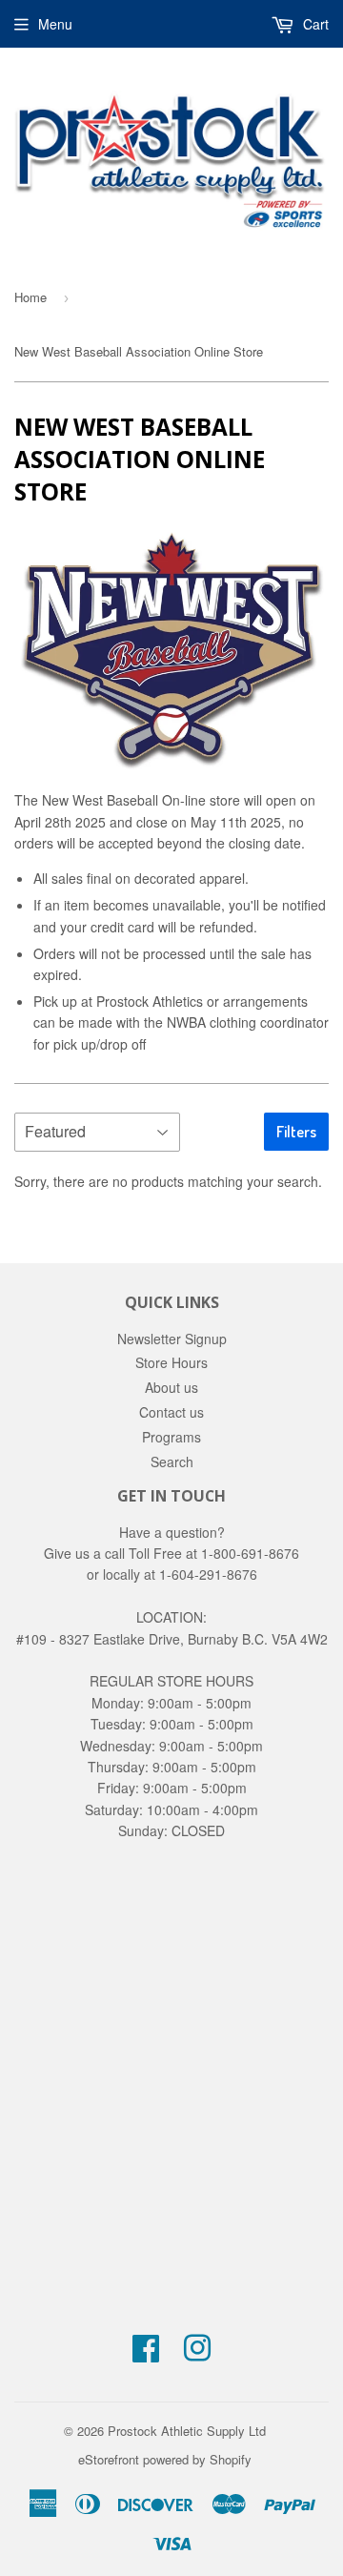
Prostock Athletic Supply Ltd (187, 2431)
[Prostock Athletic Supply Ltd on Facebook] (146, 2354)
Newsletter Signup (172, 1339)
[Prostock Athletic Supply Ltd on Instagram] (197, 2354)
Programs (171, 1437)
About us (171, 1387)
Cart (314, 24)
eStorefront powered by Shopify (165, 2459)
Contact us (171, 1412)
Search (172, 1462)
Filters (296, 1132)
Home (30, 297)
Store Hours (171, 1362)
